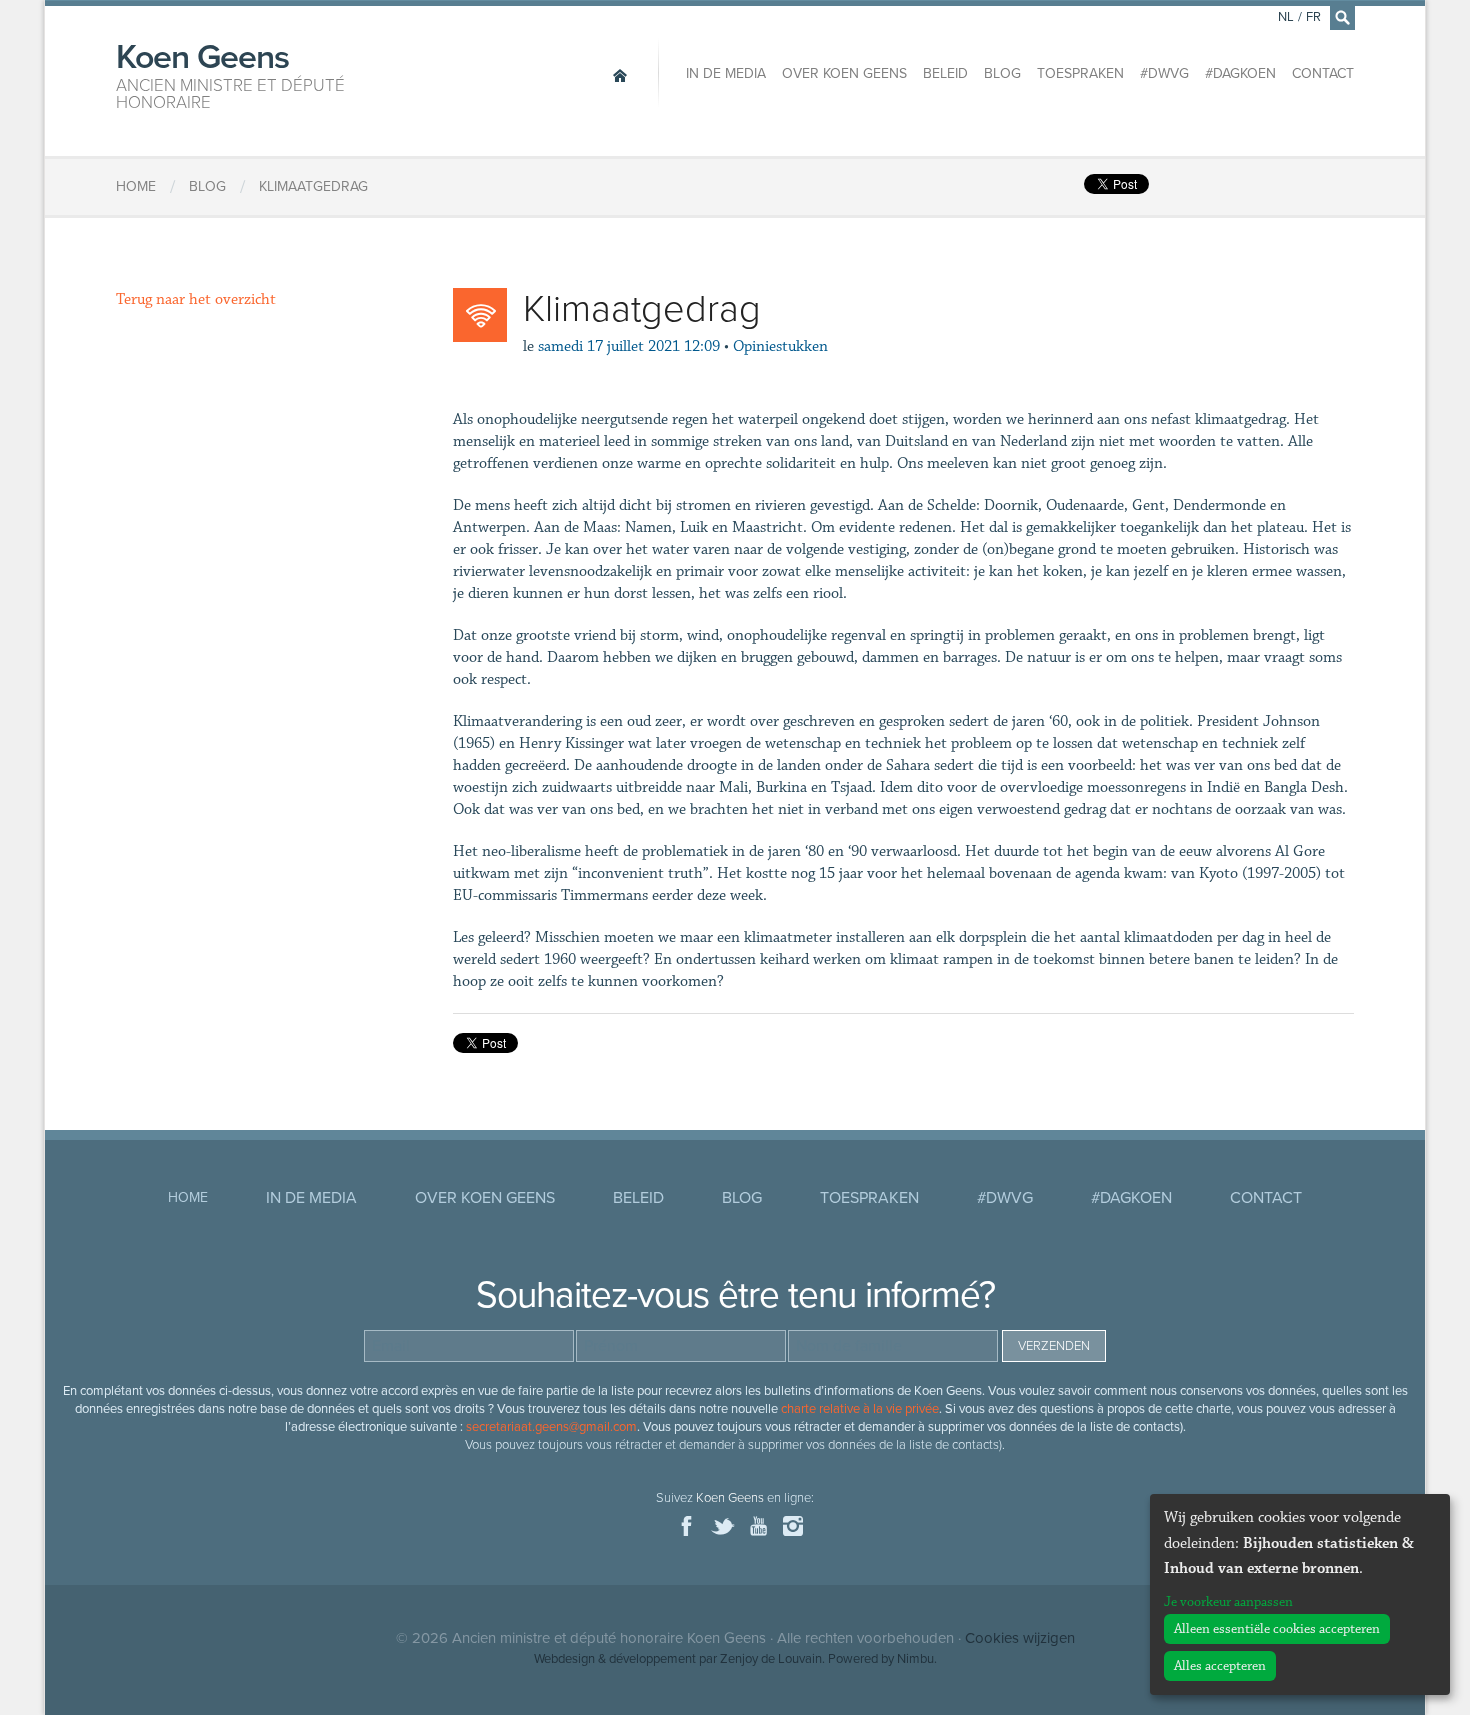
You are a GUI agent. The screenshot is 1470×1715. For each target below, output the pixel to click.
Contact (1323, 73)
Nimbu (915, 1659)
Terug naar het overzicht (196, 299)
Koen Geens (230, 74)
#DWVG (1164, 73)
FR (1313, 17)
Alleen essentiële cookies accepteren (1277, 1629)
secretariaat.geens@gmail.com (551, 1427)
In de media (726, 73)
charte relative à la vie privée (860, 1409)
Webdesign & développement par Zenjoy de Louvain (678, 1659)
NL (1286, 17)
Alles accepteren (1220, 1666)
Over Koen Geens (844, 73)
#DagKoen (1240, 73)
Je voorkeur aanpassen (1228, 1602)
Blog (1002, 73)
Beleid (945, 73)
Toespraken (1080, 73)
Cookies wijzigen (1020, 1638)
